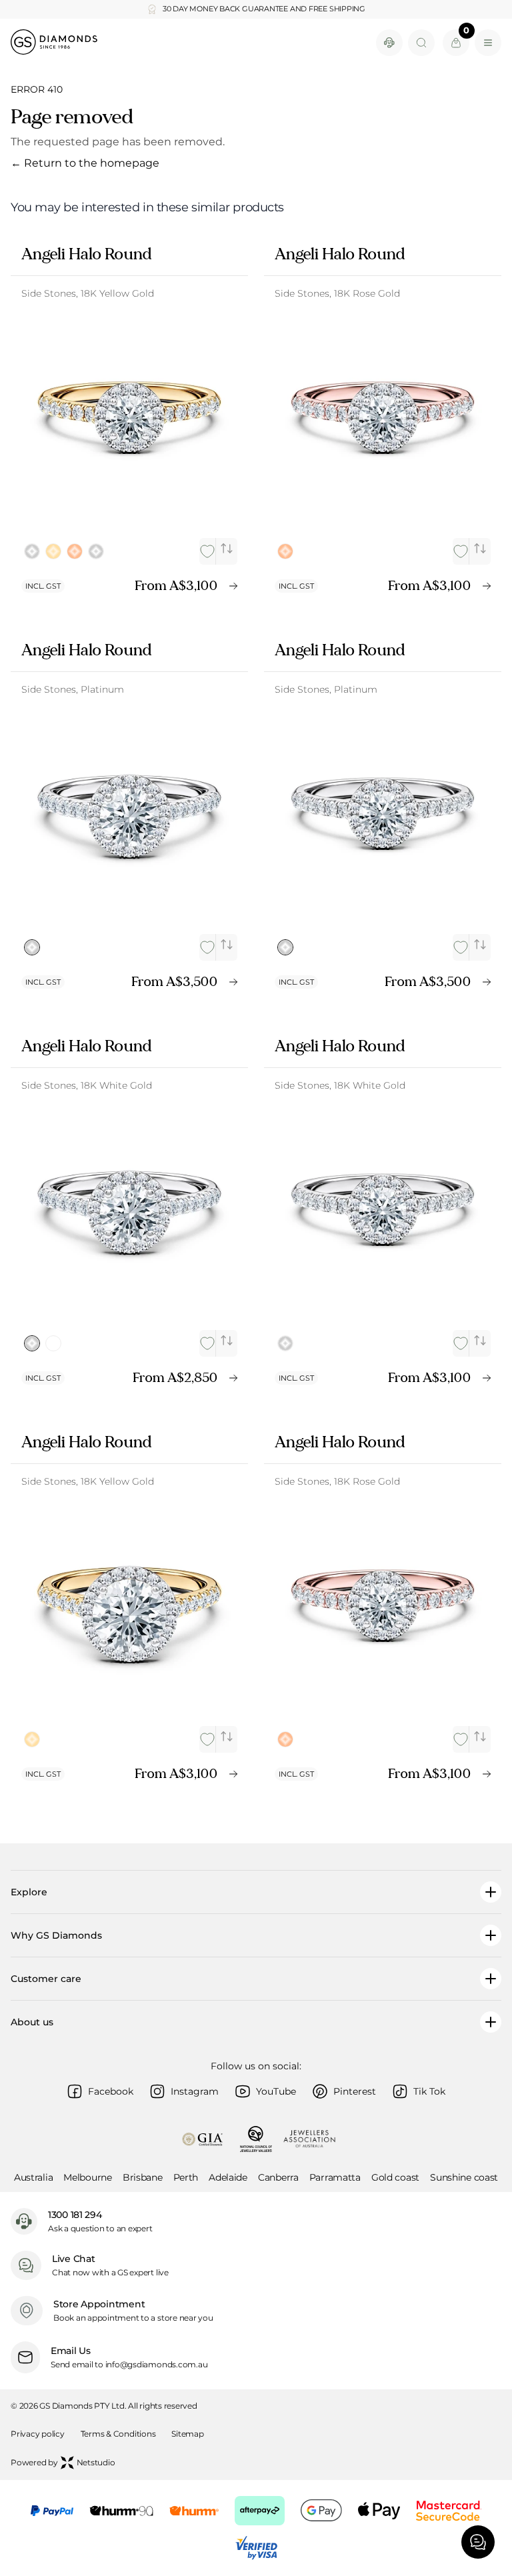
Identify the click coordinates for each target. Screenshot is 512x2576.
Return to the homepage (85, 163)
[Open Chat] (478, 2542)
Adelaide (228, 2177)
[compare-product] (227, 549)
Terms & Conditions (118, 2434)
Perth (186, 2177)
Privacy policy (38, 2434)
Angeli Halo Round (86, 254)
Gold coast (395, 2177)
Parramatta (335, 2177)
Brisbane (143, 2177)
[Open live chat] (389, 43)
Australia (33, 2177)
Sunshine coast (464, 2177)
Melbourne (87, 2177)
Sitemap (187, 2434)
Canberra (278, 2177)
